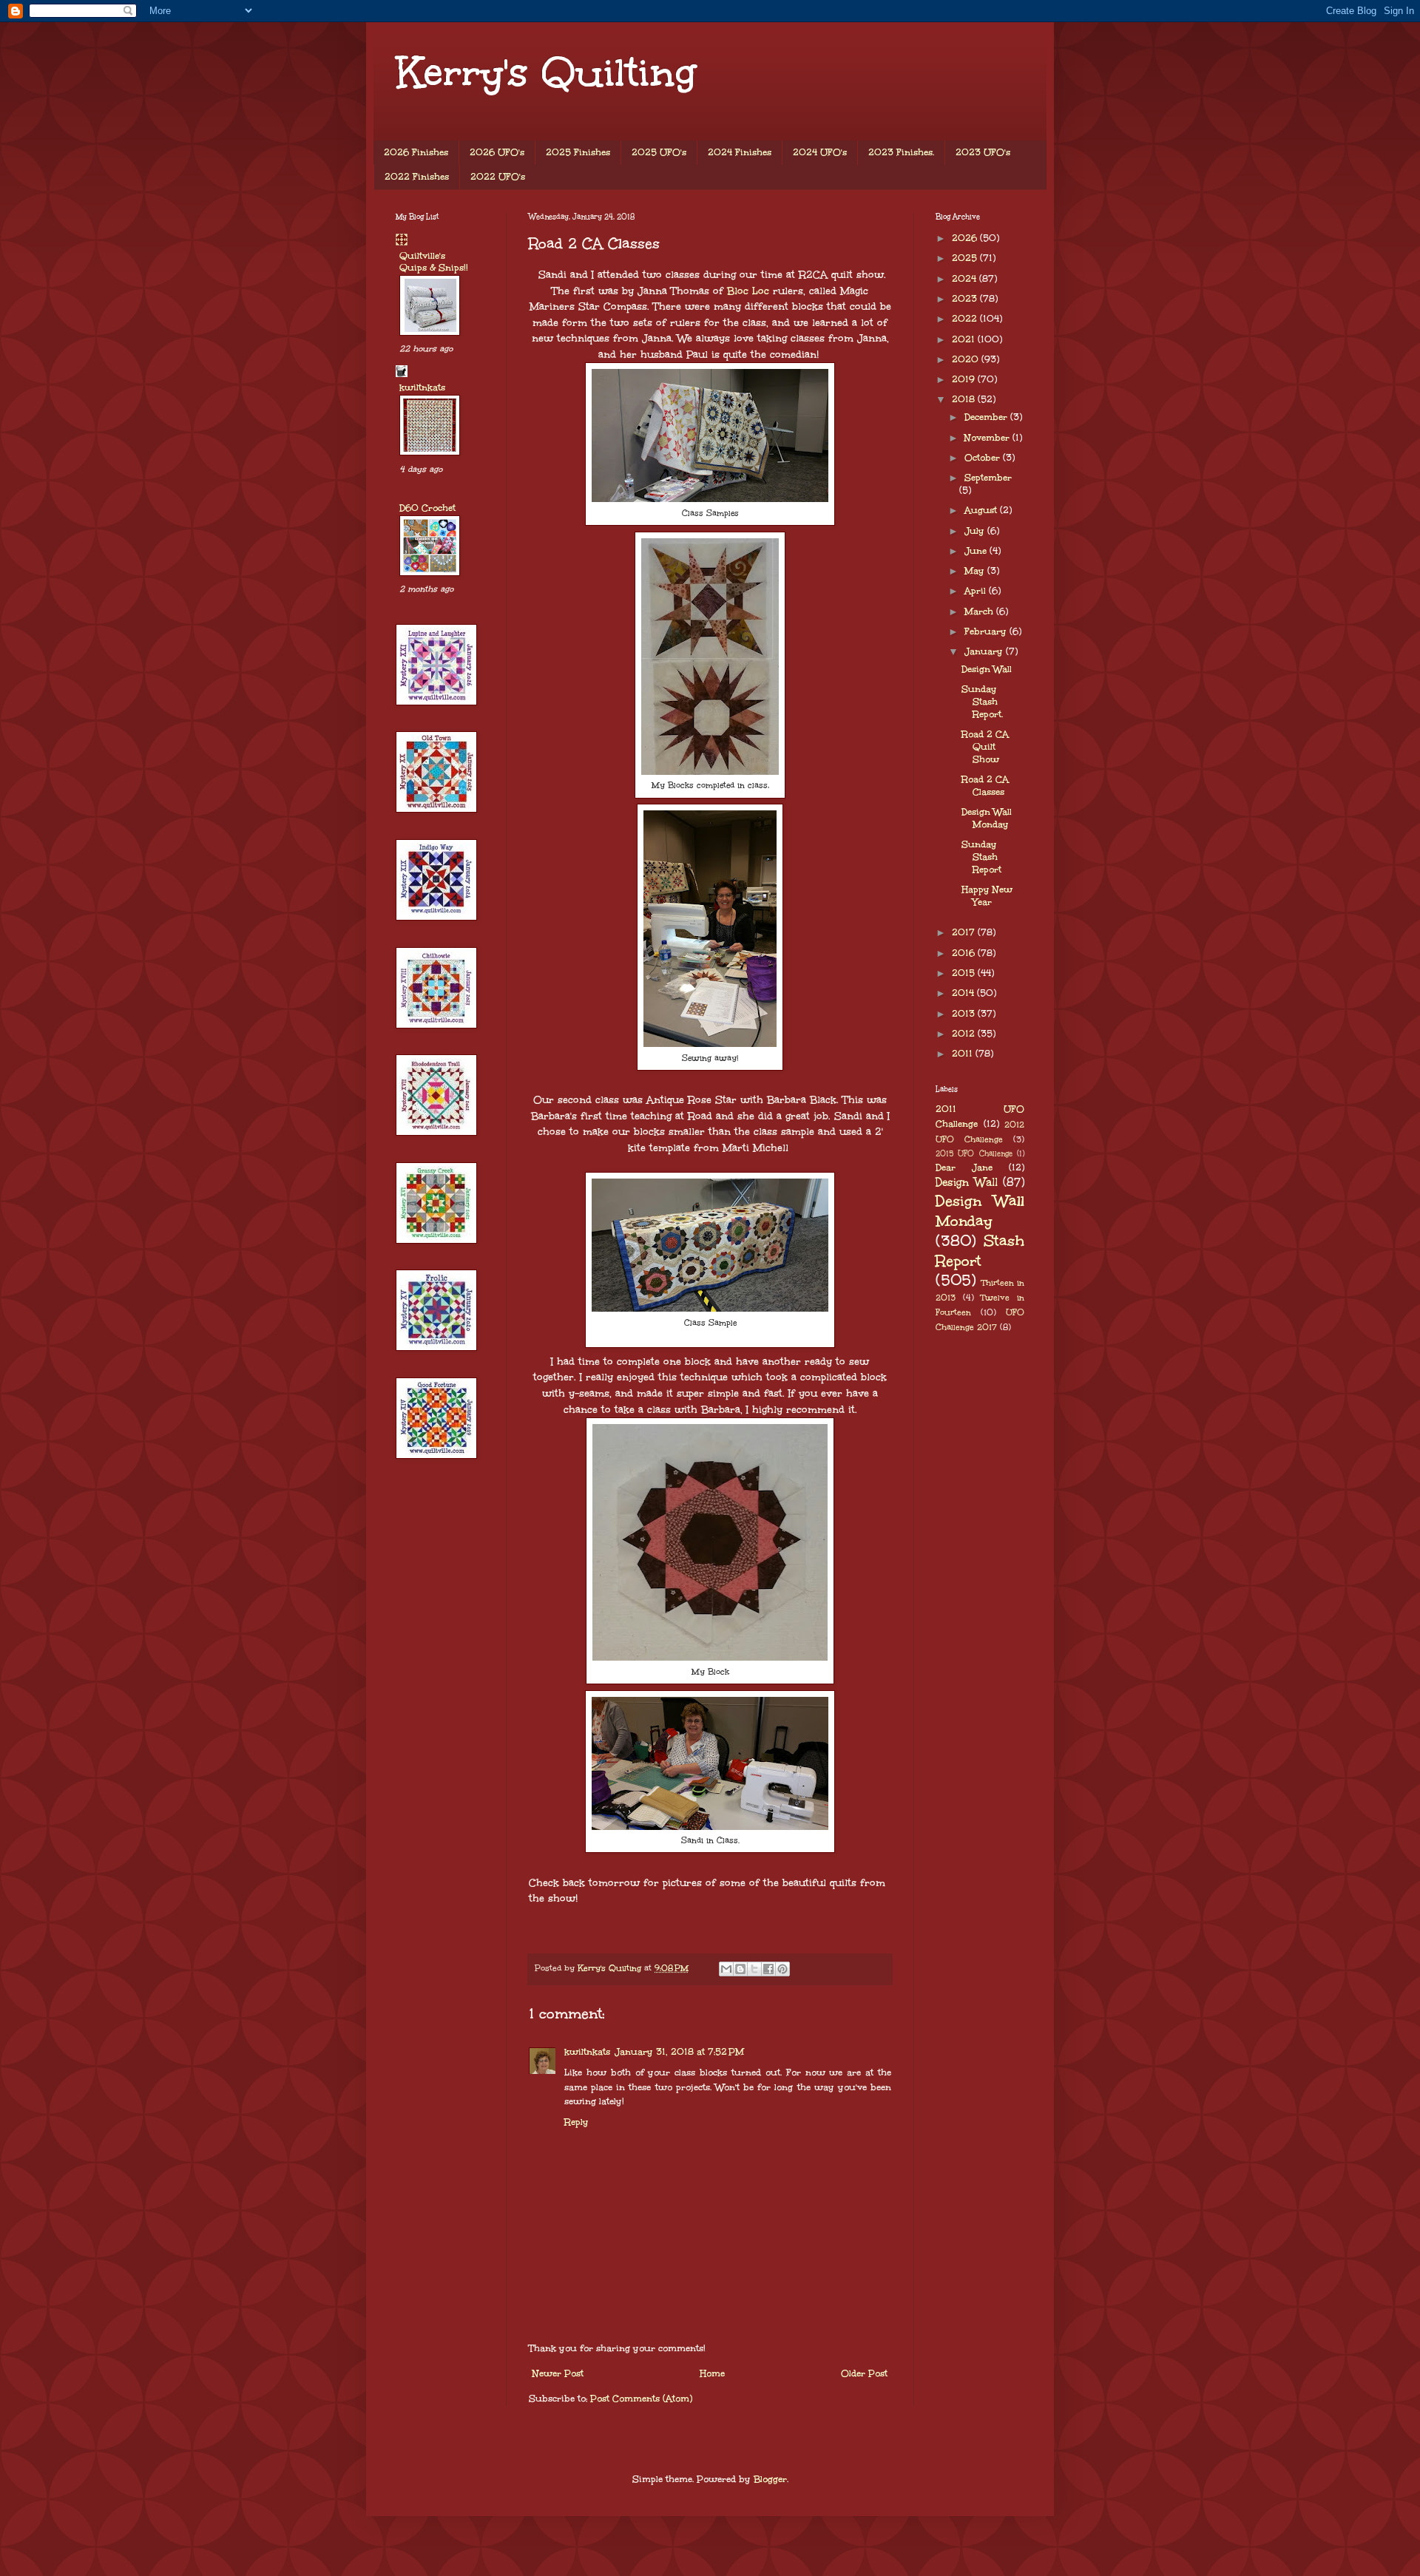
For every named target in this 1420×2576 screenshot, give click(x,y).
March (980, 611)
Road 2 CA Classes (985, 786)
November (988, 438)
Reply (577, 2122)
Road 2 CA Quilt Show (985, 747)
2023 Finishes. (901, 152)
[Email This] (726, 1969)
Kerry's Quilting (546, 72)
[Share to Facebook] (768, 1969)
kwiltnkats (587, 2052)
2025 (966, 258)
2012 (965, 1034)
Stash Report (980, 1251)
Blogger (770, 2479)
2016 (965, 953)
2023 (966, 299)
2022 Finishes (417, 177)
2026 (966, 238)
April (977, 591)
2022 (966, 319)
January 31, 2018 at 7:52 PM (679, 2052)
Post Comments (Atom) (641, 2399)
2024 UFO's (820, 152)
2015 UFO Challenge (974, 1153)
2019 (965, 379)
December (987, 417)
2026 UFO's (497, 152)
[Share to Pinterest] (782, 1969)
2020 (967, 359)
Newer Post (558, 2373)
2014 (964, 993)
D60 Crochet (427, 508)
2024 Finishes (740, 152)
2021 (965, 339)
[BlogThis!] (740, 1969)
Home (712, 2373)
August (982, 510)
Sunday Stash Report (981, 857)
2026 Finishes (416, 152)
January (985, 651)
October (984, 458)
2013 (965, 1014)
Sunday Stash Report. (982, 702)
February (987, 631)
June (977, 551)
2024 (966, 279)
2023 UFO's (983, 152)
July (976, 531)
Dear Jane (964, 1167)
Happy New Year (987, 896)
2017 (965, 932)
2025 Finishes (578, 152)
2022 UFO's (498, 177)
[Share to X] (754, 1969)
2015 (965, 973)
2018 (965, 399)
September (988, 478)
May (976, 571)
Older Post (864, 2373)
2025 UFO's (659, 152)
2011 (964, 1054)
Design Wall (987, 669)
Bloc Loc (750, 291)
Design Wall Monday (987, 818)
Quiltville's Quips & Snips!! (434, 262)
